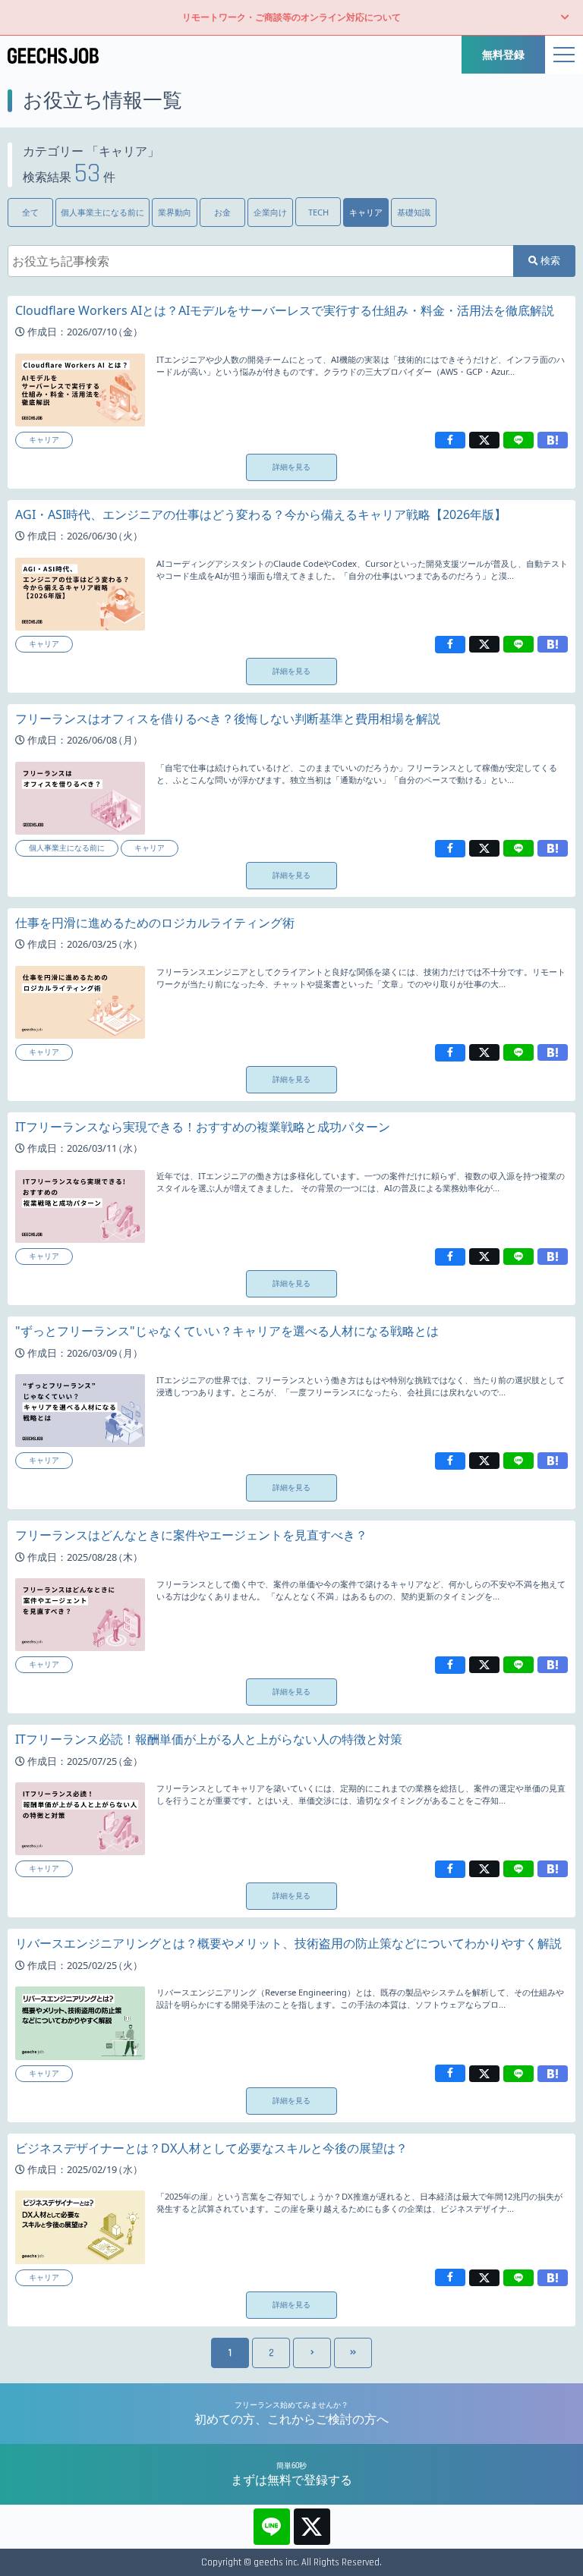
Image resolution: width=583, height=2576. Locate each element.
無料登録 (503, 54)
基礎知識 (414, 212)
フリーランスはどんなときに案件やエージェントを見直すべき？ (191, 1535)
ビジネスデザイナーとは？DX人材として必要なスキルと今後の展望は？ (211, 2148)
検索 (549, 260)
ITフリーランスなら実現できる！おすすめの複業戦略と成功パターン (203, 1127)
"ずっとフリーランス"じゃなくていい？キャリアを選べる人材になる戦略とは (227, 1331)
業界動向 (175, 212)
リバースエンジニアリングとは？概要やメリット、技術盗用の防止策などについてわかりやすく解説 (288, 1943)
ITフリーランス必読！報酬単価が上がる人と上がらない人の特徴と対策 (209, 1739)
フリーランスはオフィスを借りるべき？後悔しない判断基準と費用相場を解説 (228, 719)
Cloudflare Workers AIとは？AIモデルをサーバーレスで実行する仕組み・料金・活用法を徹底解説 (285, 310)
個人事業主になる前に (102, 212)
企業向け (270, 212)
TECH (318, 212)
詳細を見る (291, 467)
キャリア (366, 212)
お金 (222, 212)
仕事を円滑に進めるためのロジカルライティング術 (155, 923)
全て (30, 212)
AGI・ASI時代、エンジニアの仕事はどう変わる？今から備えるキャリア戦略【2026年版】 (261, 514)
